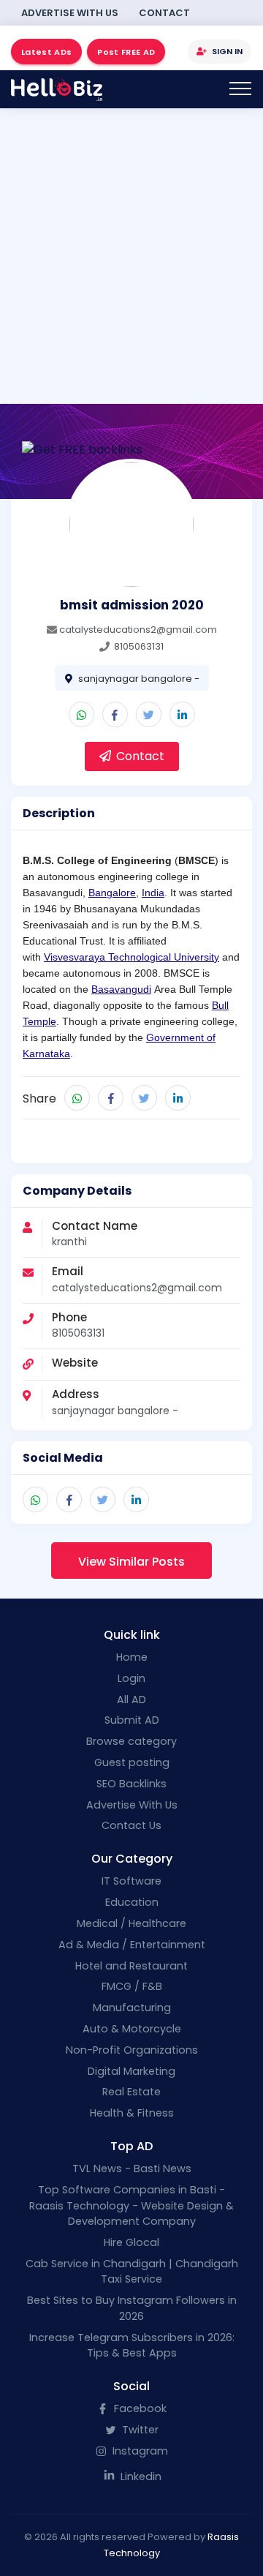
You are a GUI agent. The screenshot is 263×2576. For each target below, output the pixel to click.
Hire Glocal (131, 2242)
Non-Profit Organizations (132, 2050)
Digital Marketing (131, 2071)
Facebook (139, 2408)
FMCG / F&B (132, 1986)
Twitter (139, 2430)
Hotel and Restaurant (131, 1966)
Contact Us (131, 1825)
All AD (131, 1700)
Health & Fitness (132, 2113)
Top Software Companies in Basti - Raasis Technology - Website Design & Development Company (131, 2205)
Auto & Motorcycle (132, 2029)
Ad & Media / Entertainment (132, 1945)
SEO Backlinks (131, 1784)
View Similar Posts (131, 1562)
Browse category (131, 1741)
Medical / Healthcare (131, 1923)
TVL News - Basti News (132, 2168)
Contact (164, 13)
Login (131, 1678)
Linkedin (140, 2477)
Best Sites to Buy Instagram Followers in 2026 (132, 2308)
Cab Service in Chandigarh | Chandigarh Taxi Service (132, 2272)
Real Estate (131, 2092)
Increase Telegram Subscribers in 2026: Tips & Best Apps (132, 2346)
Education (132, 1902)
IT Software (131, 1881)
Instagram (139, 2451)
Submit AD (132, 1720)
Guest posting (132, 1762)
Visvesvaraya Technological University (131, 957)
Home (132, 1657)
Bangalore (112, 893)
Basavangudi (121, 989)
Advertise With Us (70, 13)
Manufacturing (132, 2008)
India (153, 893)
